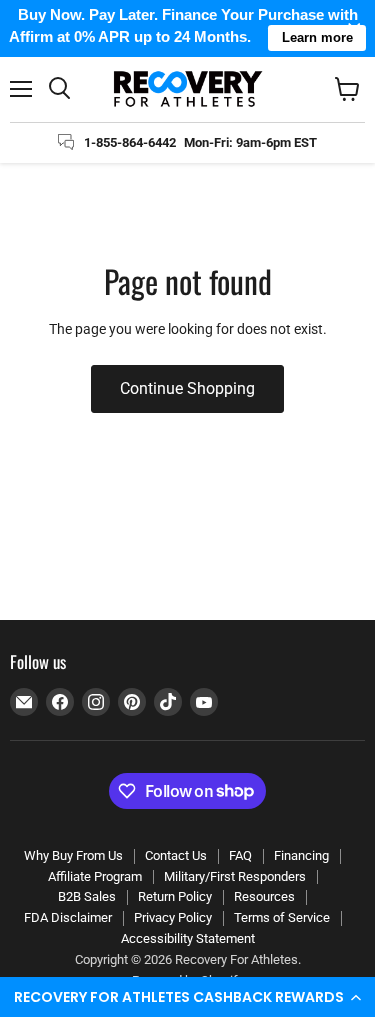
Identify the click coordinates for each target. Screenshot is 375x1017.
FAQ (240, 855)
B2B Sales (87, 896)
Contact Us (176, 855)
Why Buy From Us (73, 855)
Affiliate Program (95, 876)
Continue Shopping (187, 388)
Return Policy (175, 896)
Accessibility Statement (188, 938)
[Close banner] (354, 28)
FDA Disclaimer (68, 917)
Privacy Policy (173, 917)
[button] (187, 997)
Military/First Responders (235, 876)
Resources (264, 896)
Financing (301, 855)
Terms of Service (282, 917)
